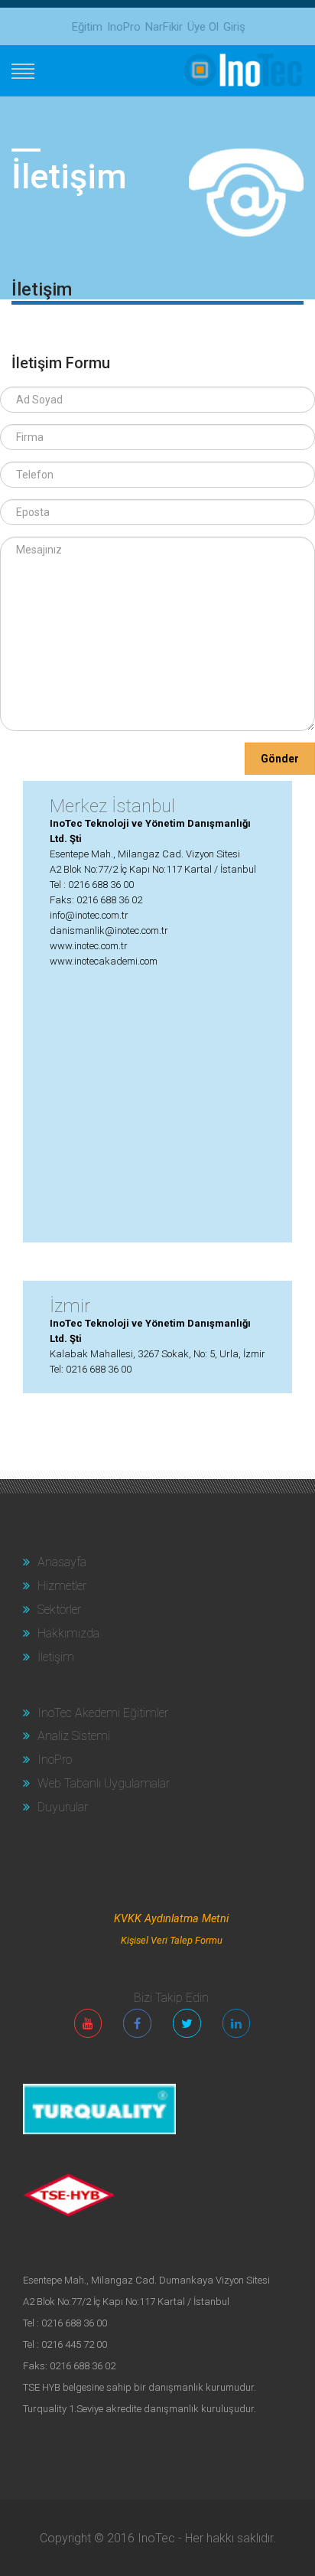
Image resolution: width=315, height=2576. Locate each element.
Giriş (234, 27)
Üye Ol (203, 27)
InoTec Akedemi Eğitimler (101, 1713)
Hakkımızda (67, 1633)
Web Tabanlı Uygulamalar (102, 1783)
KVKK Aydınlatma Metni (171, 1919)
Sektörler (58, 1610)
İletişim (54, 1657)
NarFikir (164, 27)
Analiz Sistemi (72, 1736)
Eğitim (87, 27)
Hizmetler (60, 1586)
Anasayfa (60, 1562)
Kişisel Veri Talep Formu (172, 1940)
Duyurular (61, 1807)
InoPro (124, 27)
